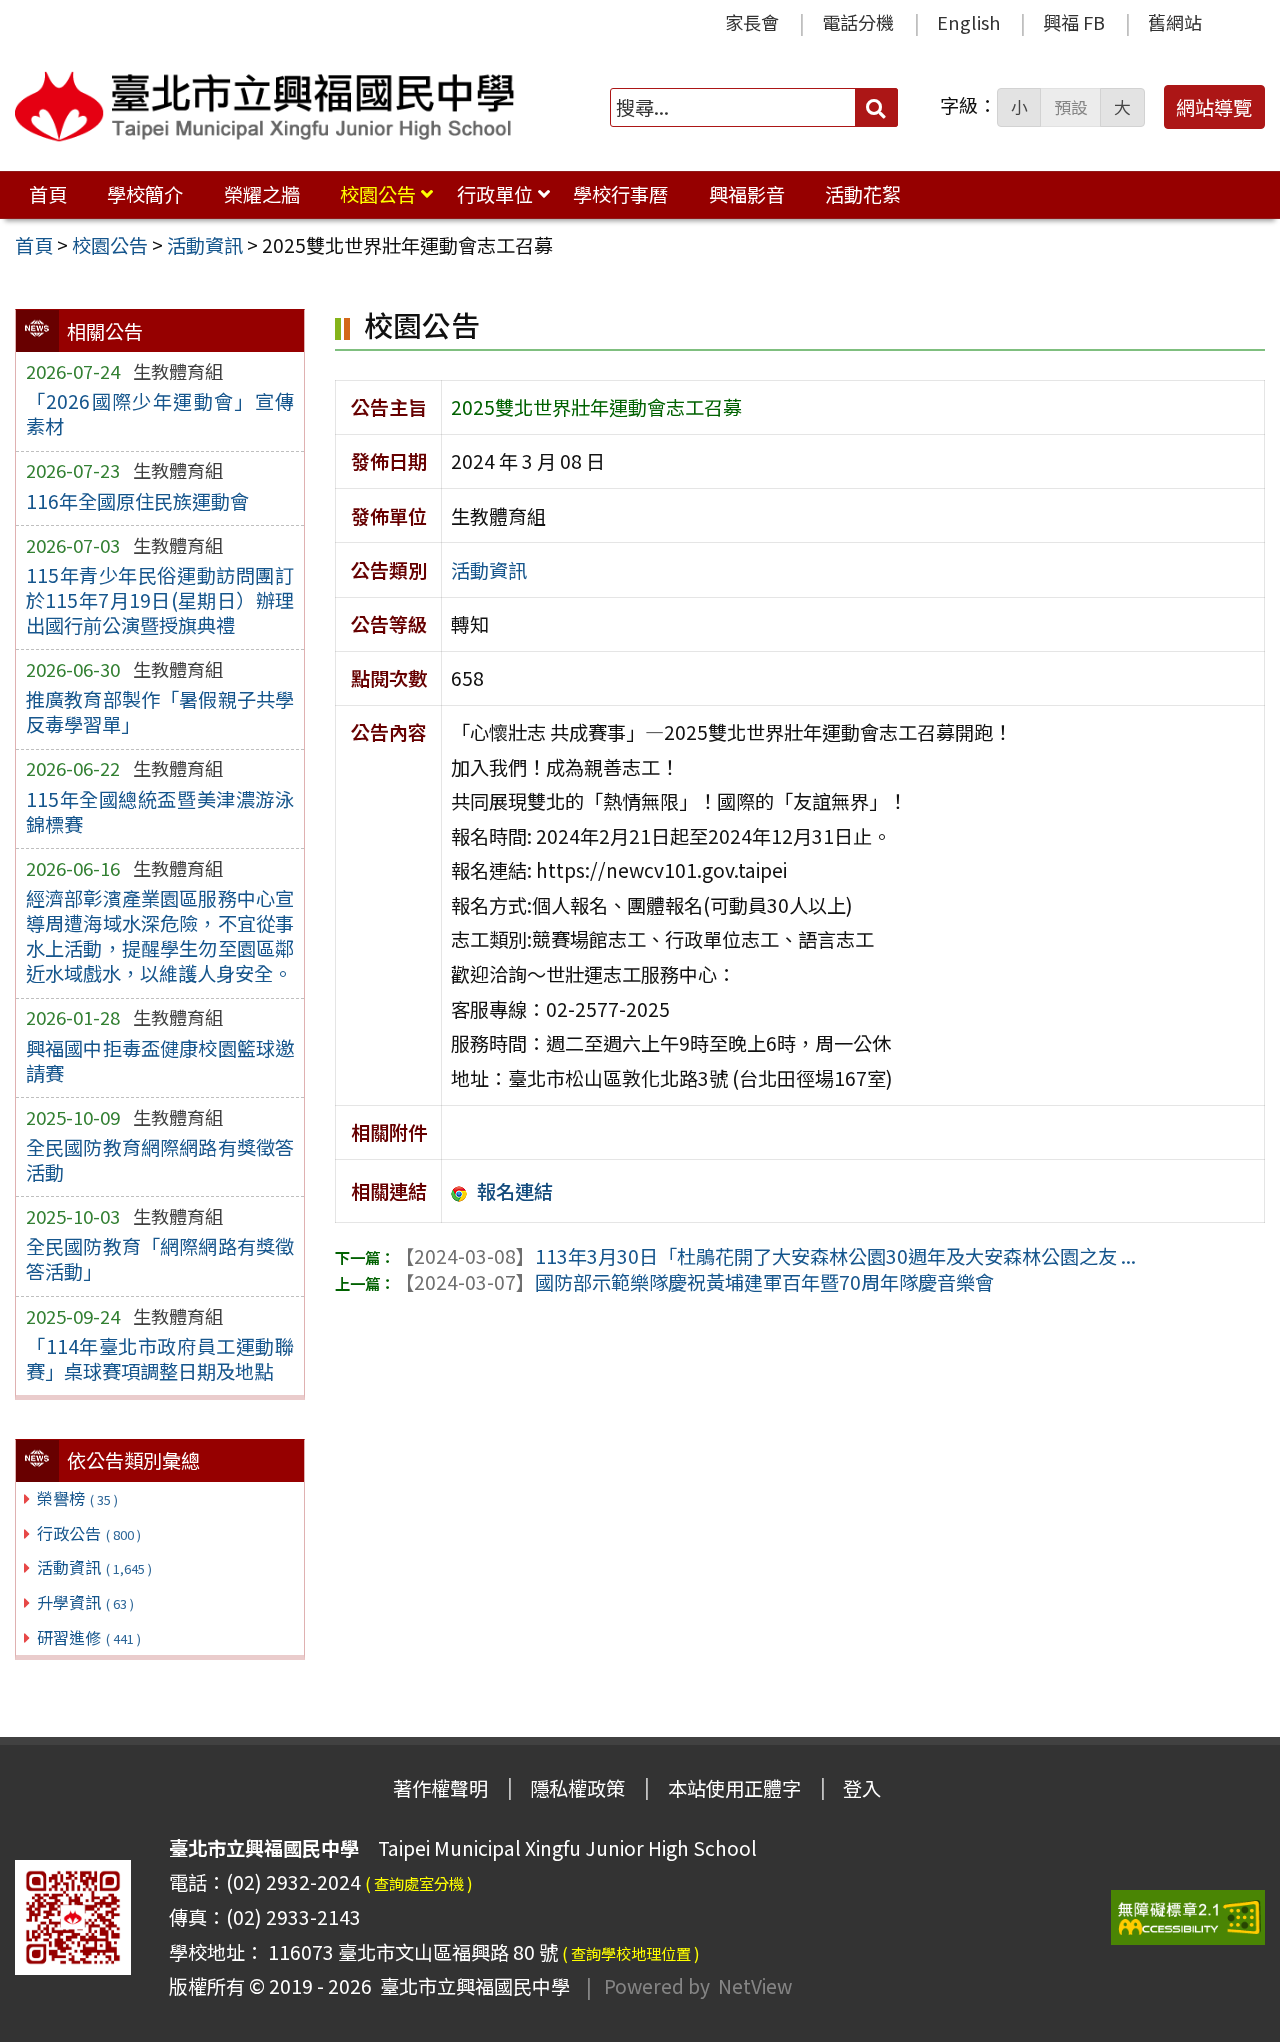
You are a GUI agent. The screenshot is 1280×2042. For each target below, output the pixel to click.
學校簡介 (145, 194)
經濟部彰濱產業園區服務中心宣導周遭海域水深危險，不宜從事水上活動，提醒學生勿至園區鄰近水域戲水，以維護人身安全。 (160, 935)
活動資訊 (94, 1567)
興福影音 (747, 194)
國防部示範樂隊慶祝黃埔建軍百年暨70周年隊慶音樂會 (694, 1282)
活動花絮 (863, 194)
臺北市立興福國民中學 (471, 1986)
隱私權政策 (577, 1788)
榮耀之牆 (262, 194)
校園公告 (378, 194)
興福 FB (1074, 22)
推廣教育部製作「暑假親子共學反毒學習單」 (160, 711)
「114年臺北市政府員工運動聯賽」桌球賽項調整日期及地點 (160, 1358)
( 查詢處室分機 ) (419, 1883)
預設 (1071, 107)
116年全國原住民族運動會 (137, 501)
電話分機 (858, 22)
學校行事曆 (620, 194)
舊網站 (1175, 22)
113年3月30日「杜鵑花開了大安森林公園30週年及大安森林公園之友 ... (765, 1256)
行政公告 (89, 1533)
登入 (862, 1788)
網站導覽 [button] (1214, 107)
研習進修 (89, 1637)
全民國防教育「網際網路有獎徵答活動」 (160, 1258)
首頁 (48, 194)
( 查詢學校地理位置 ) (631, 1953)
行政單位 (495, 194)
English (968, 22)
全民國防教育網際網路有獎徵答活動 (160, 1159)
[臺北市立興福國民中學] (265, 107)
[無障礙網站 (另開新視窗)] (1188, 1917)
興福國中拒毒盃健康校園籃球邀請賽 (160, 1060)
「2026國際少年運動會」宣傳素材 (160, 413)
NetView (755, 1986)
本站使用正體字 (734, 1788)
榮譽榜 (77, 1498)
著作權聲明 (440, 1788)
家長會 (752, 22)
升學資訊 (85, 1602)
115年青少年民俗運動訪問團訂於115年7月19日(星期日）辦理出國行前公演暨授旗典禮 (160, 600)
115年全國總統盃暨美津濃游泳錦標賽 (160, 811)
